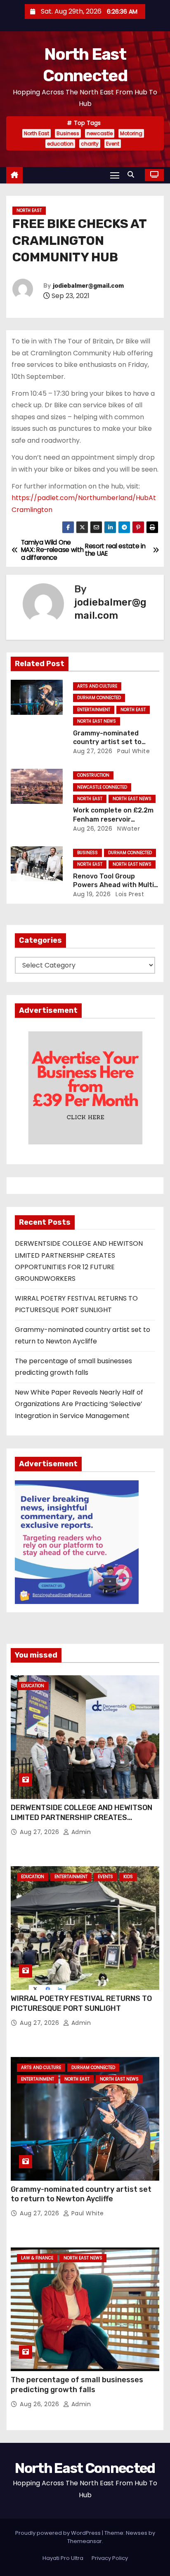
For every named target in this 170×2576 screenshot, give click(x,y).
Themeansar (85, 2541)
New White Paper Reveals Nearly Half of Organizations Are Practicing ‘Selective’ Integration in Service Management (79, 1404)
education (60, 144)
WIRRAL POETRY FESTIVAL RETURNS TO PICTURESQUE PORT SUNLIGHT (81, 2003)
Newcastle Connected (102, 787)
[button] (133, 175)
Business (68, 133)
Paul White (133, 751)
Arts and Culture (97, 686)
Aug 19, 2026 (92, 894)
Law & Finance (37, 2258)
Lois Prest (129, 894)
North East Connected (85, 2468)
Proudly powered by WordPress (59, 2533)
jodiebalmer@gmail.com (88, 286)
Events (105, 1877)
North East (37, 133)
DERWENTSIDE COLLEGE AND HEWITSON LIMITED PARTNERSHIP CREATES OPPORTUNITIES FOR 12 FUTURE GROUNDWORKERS (81, 1822)
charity (90, 144)
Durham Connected (99, 698)
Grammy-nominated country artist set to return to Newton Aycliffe (115, 742)
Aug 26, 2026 (93, 829)
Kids (128, 1877)
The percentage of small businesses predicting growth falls (77, 2385)
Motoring (131, 133)
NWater (128, 829)
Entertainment (94, 710)
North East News (97, 721)
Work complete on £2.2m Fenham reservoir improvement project (113, 819)
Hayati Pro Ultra (63, 2558)
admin (80, 1832)
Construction (93, 775)
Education (33, 1686)
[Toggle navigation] (115, 175)
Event (113, 144)
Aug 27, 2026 (93, 751)
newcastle (100, 133)
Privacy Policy (110, 2558)
